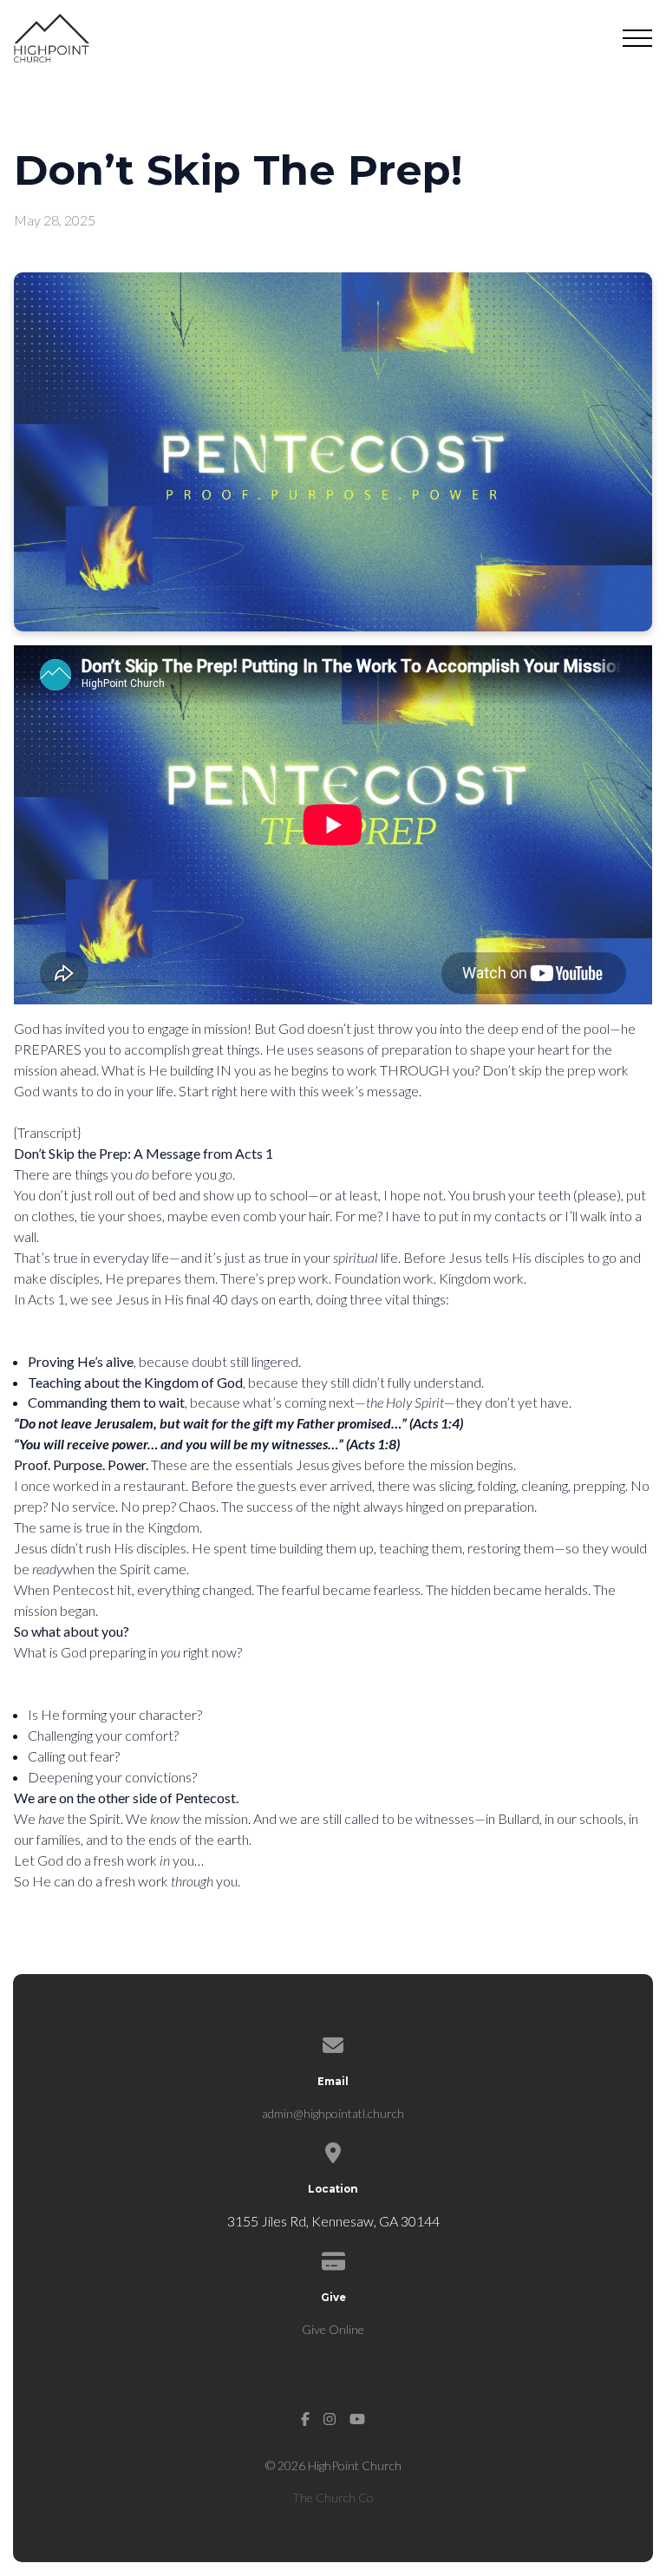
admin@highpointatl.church (333, 2113)
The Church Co (333, 2498)
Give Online (333, 2329)
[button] (637, 38)
